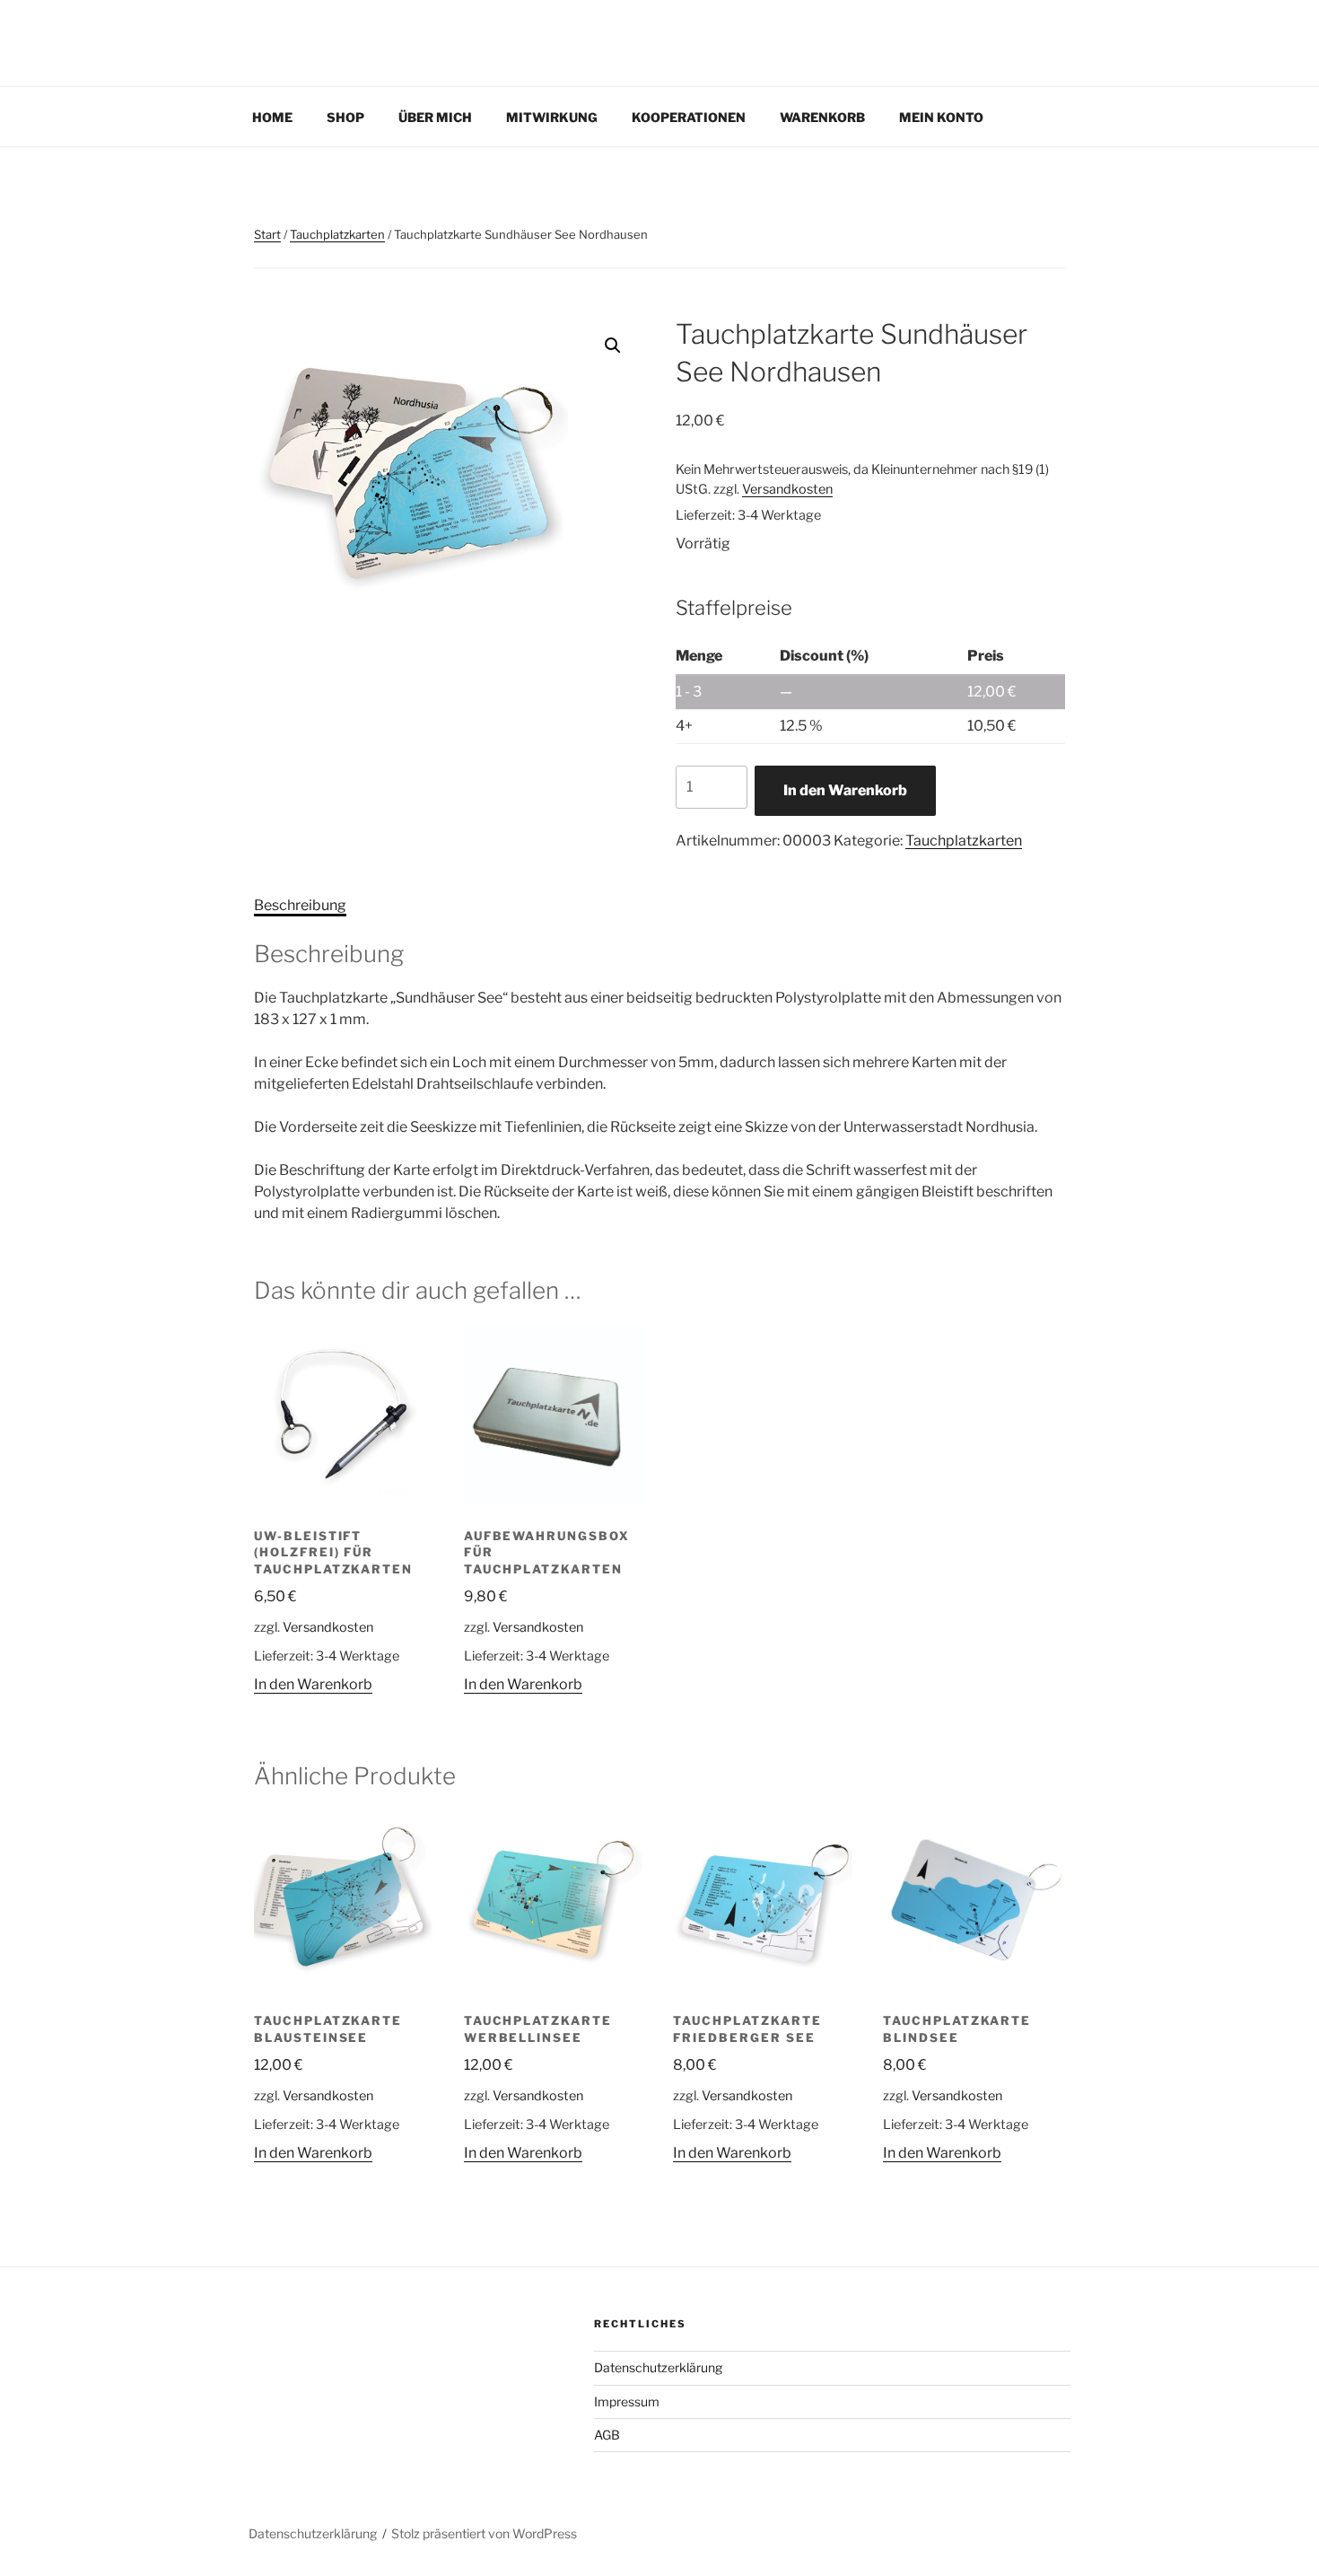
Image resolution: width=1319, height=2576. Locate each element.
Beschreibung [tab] (300, 905)
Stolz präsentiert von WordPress (484, 2533)
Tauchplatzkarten (337, 234)
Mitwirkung (552, 117)
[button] (613, 346)
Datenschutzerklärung (658, 2367)
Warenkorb (822, 117)
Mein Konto (941, 117)
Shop (345, 117)
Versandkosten (787, 489)
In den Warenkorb (845, 790)
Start (267, 234)
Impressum (627, 2401)
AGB (607, 2435)
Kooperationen (689, 117)
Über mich (435, 117)
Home (272, 117)
